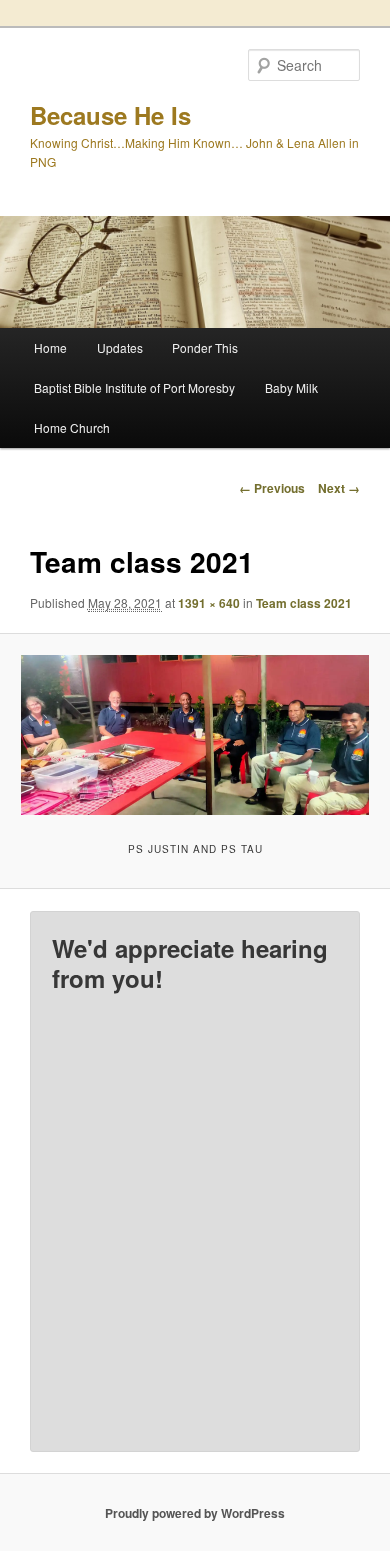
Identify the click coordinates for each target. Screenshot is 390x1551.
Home (50, 347)
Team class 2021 (304, 603)
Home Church (72, 427)
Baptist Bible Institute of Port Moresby (134, 387)
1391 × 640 (209, 603)
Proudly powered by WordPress (195, 1513)
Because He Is (110, 115)
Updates (120, 347)
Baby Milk (291, 387)
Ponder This (205, 347)
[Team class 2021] (194, 735)
